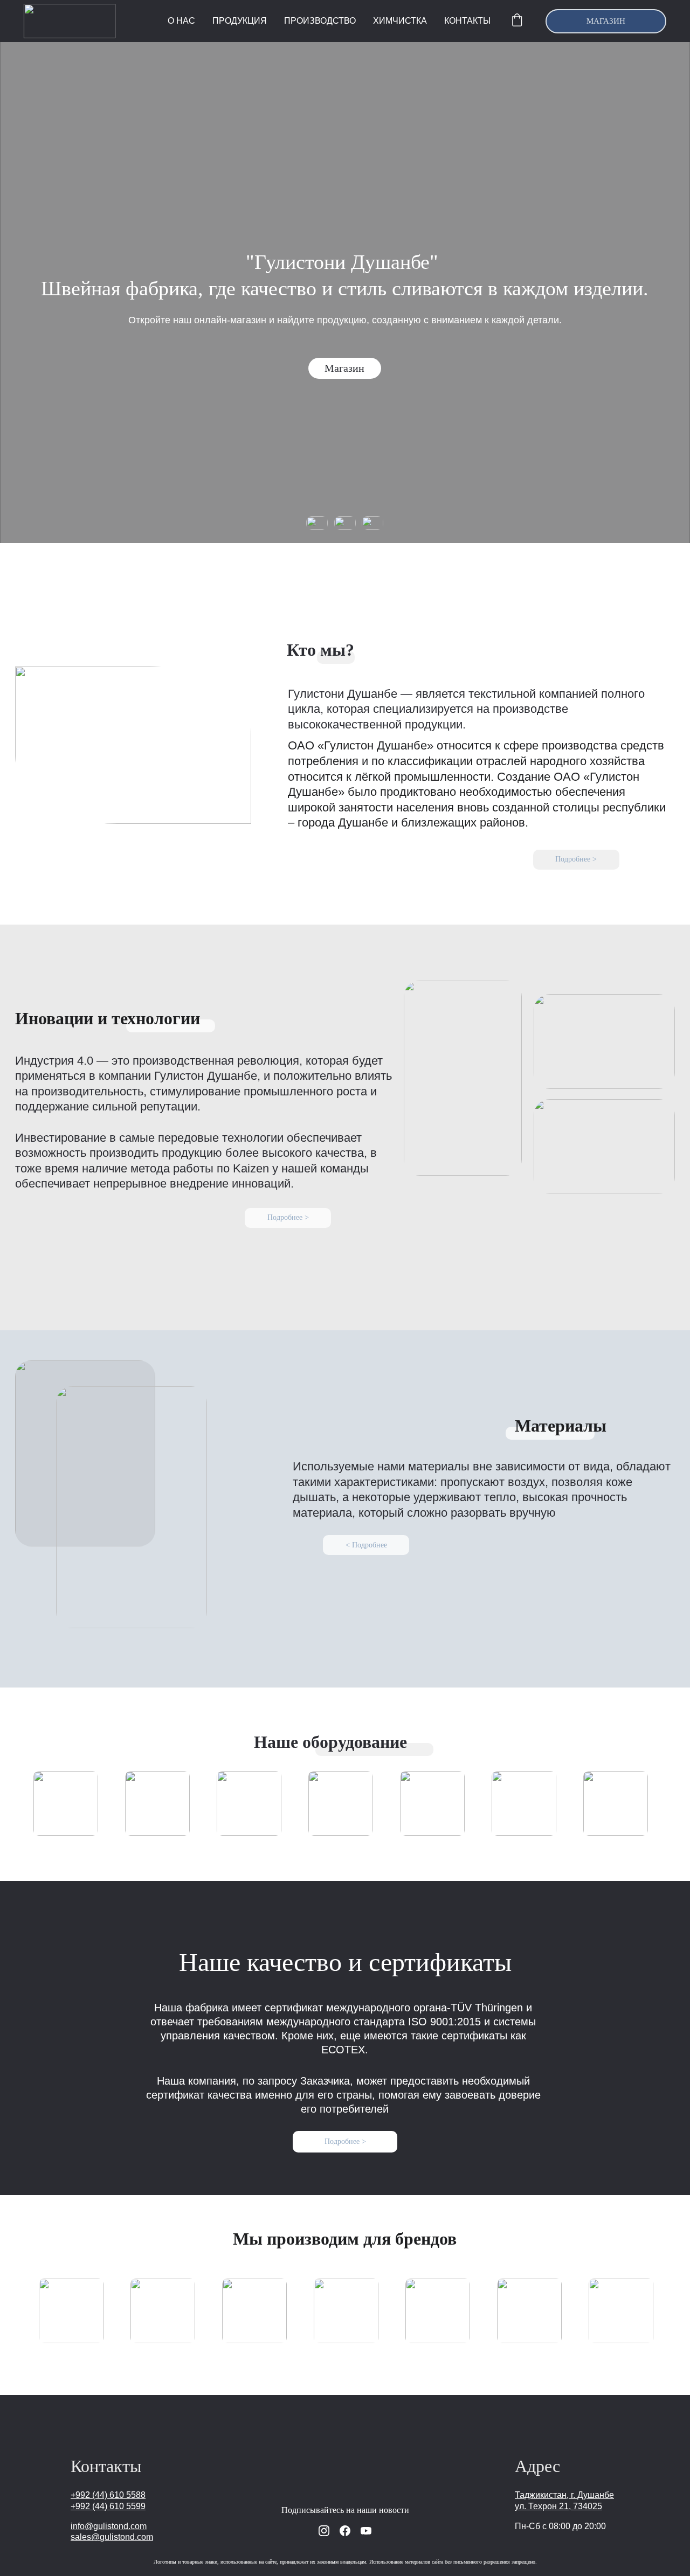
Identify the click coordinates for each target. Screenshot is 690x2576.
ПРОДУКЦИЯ (240, 21)
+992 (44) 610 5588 (108, 2495)
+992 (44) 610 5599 (108, 2506)
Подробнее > (576, 859)
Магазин (344, 368)
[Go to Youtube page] (366, 2531)
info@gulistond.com (109, 2526)
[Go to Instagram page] (324, 2531)
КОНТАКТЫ (467, 21)
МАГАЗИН (606, 21)
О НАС (181, 21)
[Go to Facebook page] (345, 2531)
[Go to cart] (517, 21)
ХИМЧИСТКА (400, 21)
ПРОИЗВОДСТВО (320, 21)
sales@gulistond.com (112, 2537)
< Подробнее (366, 1545)
